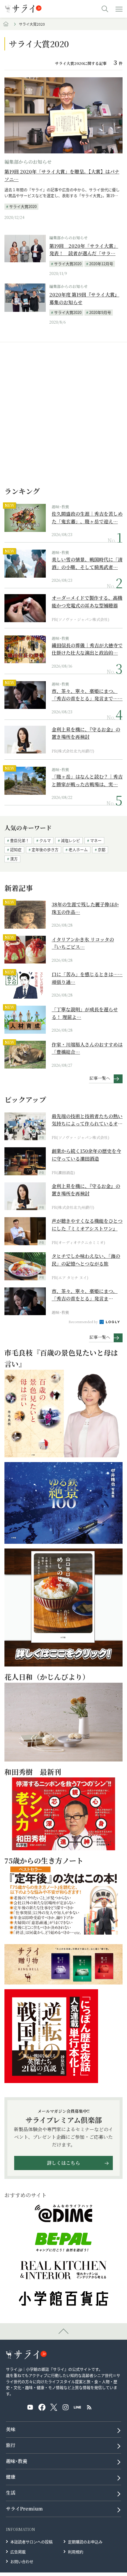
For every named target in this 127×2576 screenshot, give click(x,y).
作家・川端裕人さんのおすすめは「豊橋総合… (87, 1048)
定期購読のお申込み (85, 2542)
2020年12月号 (101, 264)
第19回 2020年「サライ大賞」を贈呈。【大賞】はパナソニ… (62, 175)
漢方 (14, 859)
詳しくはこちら (63, 2163)
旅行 (11, 2445)
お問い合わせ (22, 2561)
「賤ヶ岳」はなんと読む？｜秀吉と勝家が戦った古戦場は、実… (87, 780)
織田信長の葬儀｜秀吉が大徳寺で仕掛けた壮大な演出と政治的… (87, 649)
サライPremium (24, 2509)
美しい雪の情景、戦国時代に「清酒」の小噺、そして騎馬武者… (87, 563)
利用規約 (76, 2552)
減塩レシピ (70, 840)
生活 (11, 2493)
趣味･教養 (60, 507)
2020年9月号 (100, 312)
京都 (102, 849)
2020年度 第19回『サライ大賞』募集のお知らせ (84, 298)
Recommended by (84, 1322)
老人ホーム (78, 849)
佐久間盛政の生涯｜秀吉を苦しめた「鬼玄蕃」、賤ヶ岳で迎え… (87, 518)
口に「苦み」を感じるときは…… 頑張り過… (87, 978)
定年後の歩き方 (45, 849)
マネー (96, 840)
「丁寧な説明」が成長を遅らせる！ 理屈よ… (85, 1013)
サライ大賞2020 (23, 206)
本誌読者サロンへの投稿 (31, 2542)
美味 (11, 2429)
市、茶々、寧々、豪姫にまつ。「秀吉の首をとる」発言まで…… (87, 695)
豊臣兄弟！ (20, 840)
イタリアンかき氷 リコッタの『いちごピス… (83, 943)
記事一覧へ (100, 1078)
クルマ (45, 840)
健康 (11, 2477)
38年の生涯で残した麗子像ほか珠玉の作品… (85, 908)
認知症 (16, 849)
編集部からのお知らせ (28, 162)
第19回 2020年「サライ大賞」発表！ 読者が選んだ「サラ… (84, 250)
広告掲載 (18, 2552)
